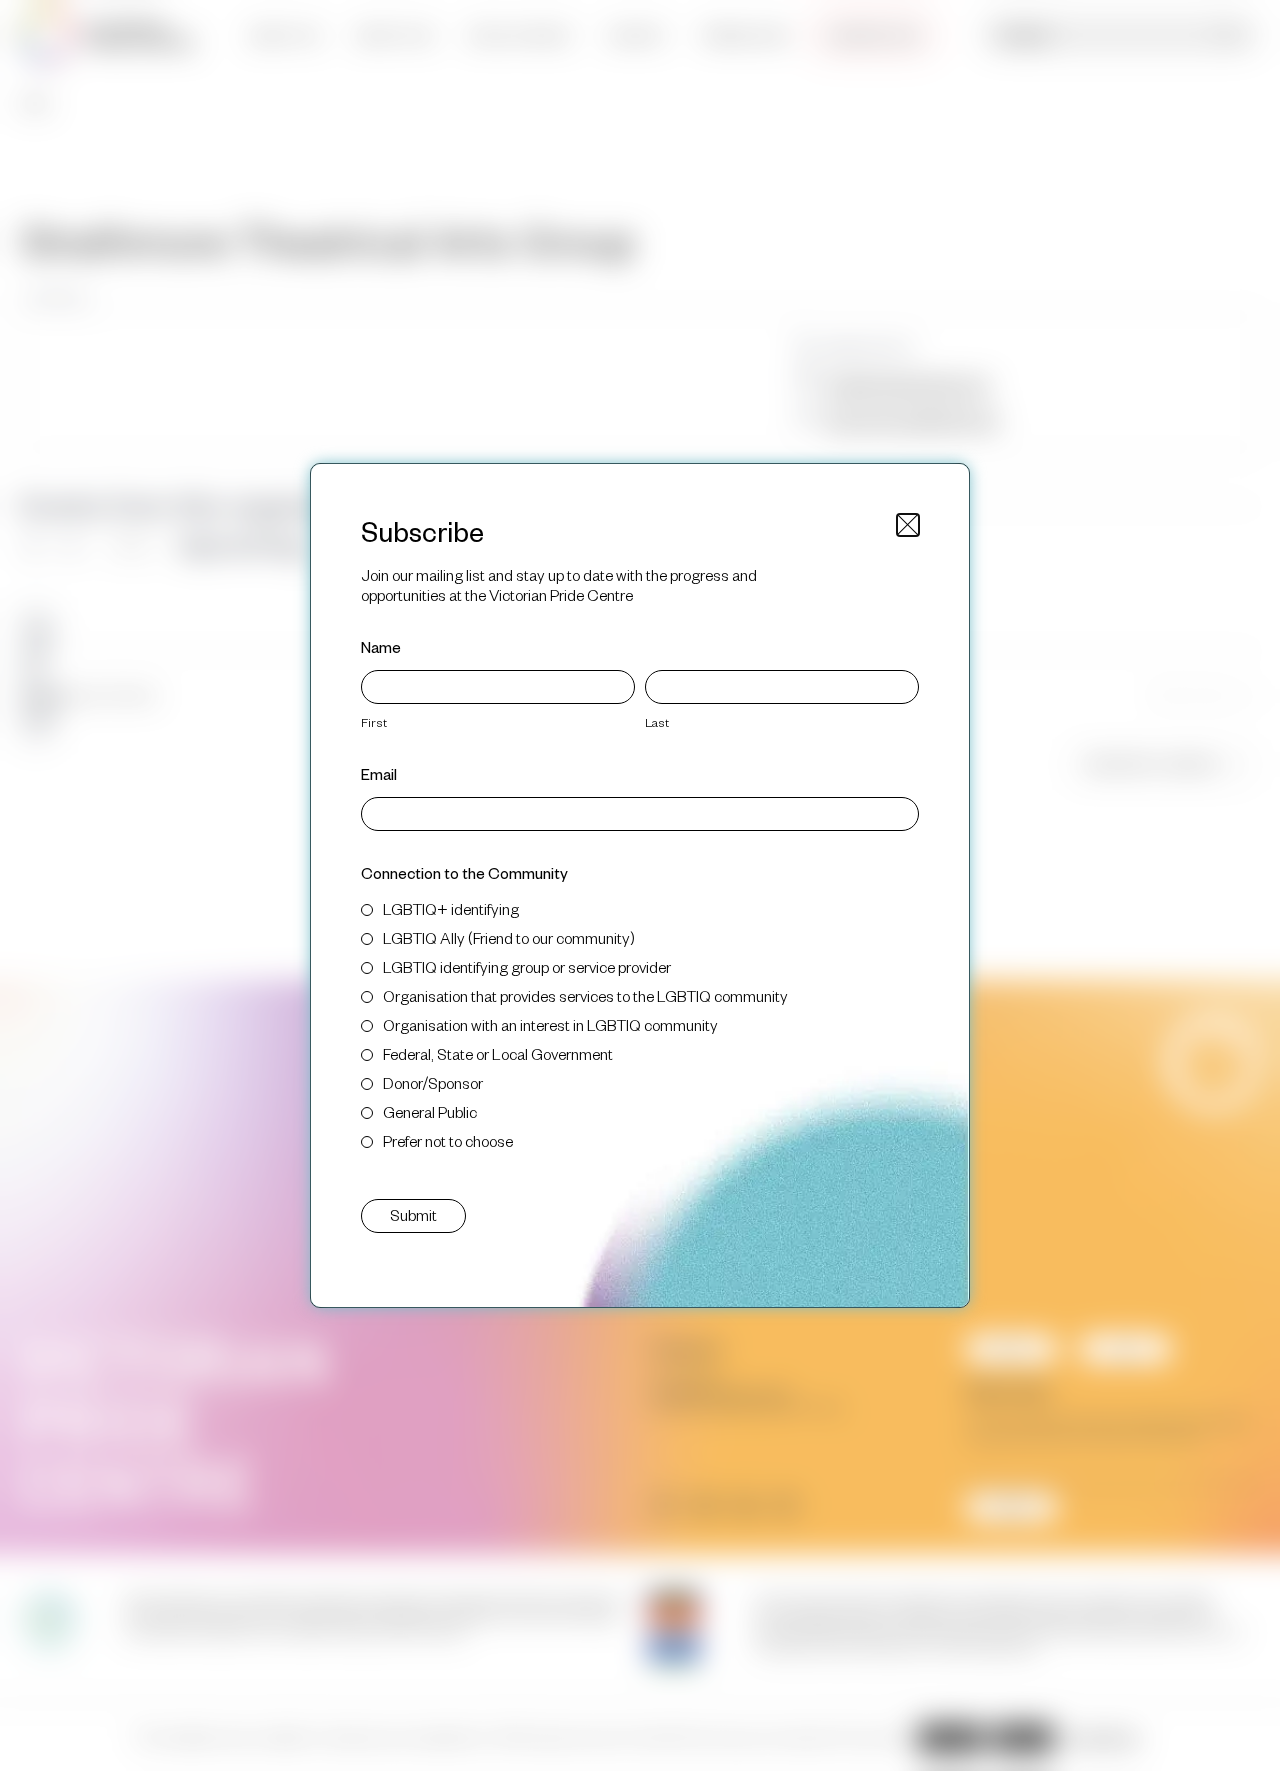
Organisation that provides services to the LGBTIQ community (585, 995)
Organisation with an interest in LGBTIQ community (550, 1024)
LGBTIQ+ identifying (451, 908)
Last (657, 722)
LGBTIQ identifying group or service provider (527, 966)
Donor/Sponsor (433, 1082)
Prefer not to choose (448, 1140)
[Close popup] (908, 525)
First (374, 722)
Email (379, 773)
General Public (430, 1111)
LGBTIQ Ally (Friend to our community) (509, 937)
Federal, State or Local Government (498, 1053)
